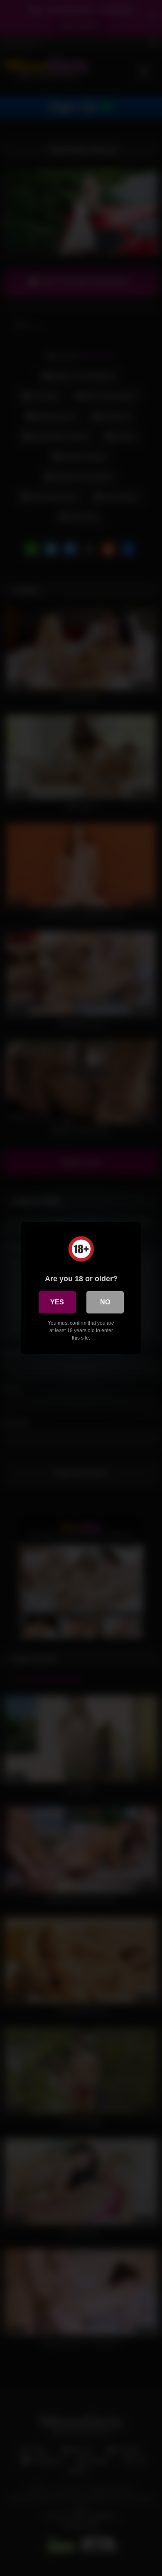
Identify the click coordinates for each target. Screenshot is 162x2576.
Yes (57, 1302)
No (105, 1302)
